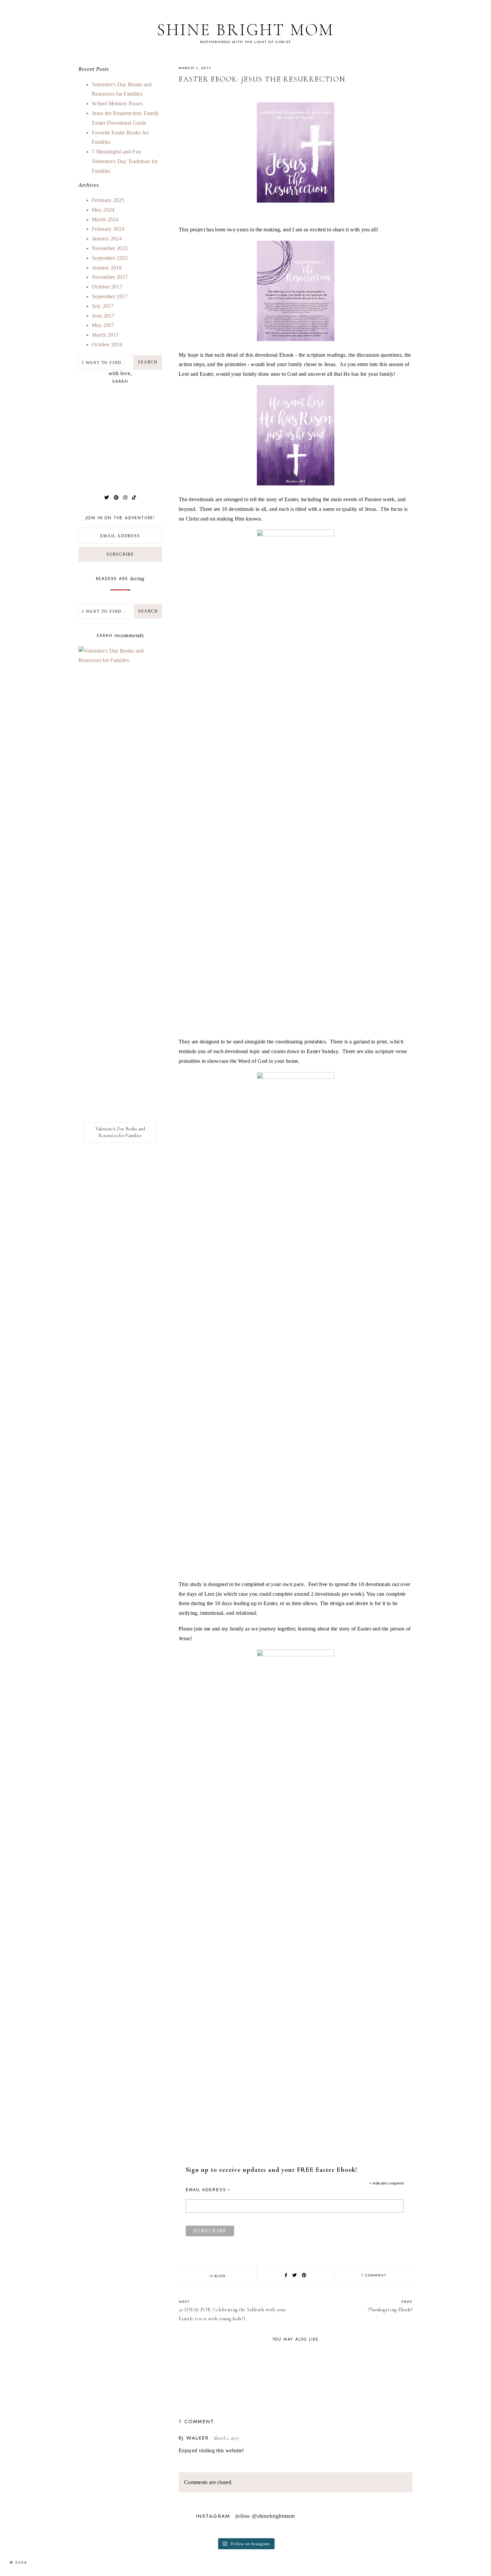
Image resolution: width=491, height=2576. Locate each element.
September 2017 (110, 296)
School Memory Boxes (117, 103)
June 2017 (103, 316)
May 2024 (103, 210)
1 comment (374, 2275)
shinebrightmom (276, 2516)
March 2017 (105, 335)
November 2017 (110, 277)
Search (148, 362)
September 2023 (110, 258)
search (148, 611)
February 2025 (108, 200)
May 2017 (103, 325)
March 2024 (105, 219)
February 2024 (108, 229)
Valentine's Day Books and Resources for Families (120, 1132)
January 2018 (107, 268)
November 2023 (110, 248)
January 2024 (107, 239)
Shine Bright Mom (246, 30)
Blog (220, 2276)
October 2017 (107, 287)
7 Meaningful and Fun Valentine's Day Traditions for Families (125, 161)
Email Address (208, 2190)
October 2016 (107, 345)
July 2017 (103, 306)
